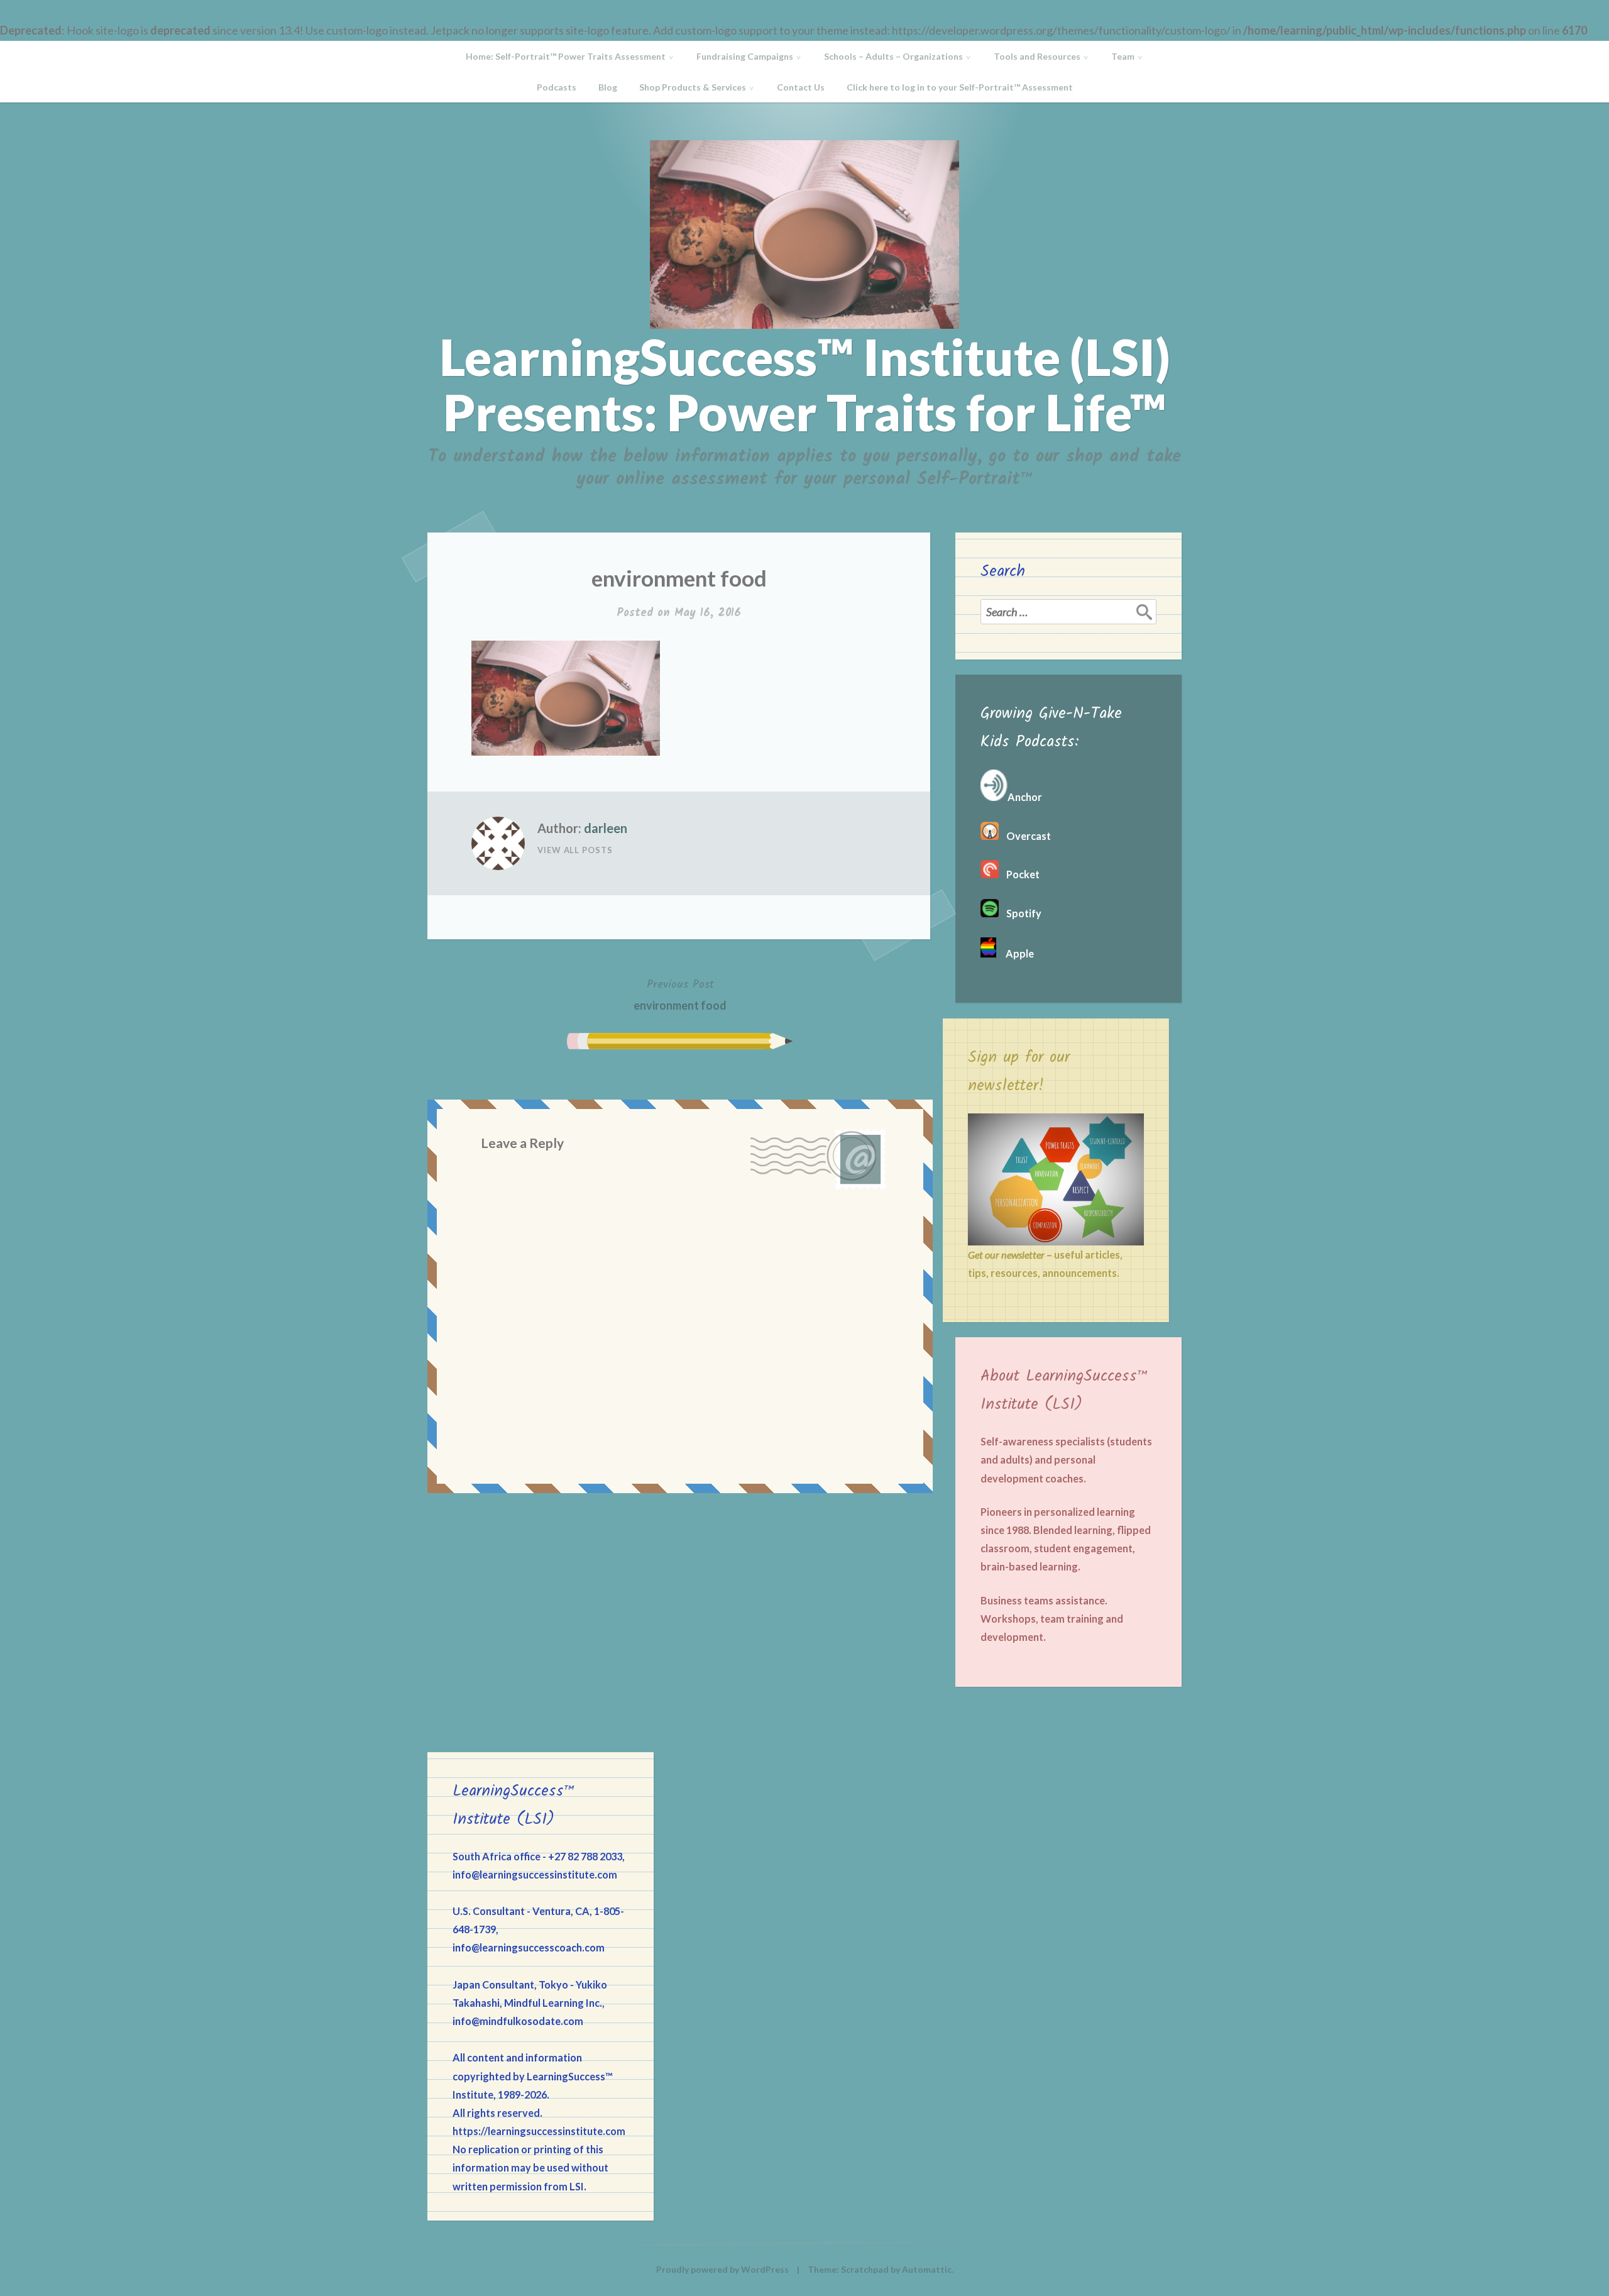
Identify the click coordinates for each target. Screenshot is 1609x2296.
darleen (606, 828)
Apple (1015, 953)
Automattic (927, 2269)
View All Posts (575, 850)
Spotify (1020, 913)
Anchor (1025, 797)
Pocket (1019, 874)
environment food (680, 994)
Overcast (1025, 836)
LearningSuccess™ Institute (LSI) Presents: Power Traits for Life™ (805, 384)
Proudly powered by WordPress (722, 2269)
